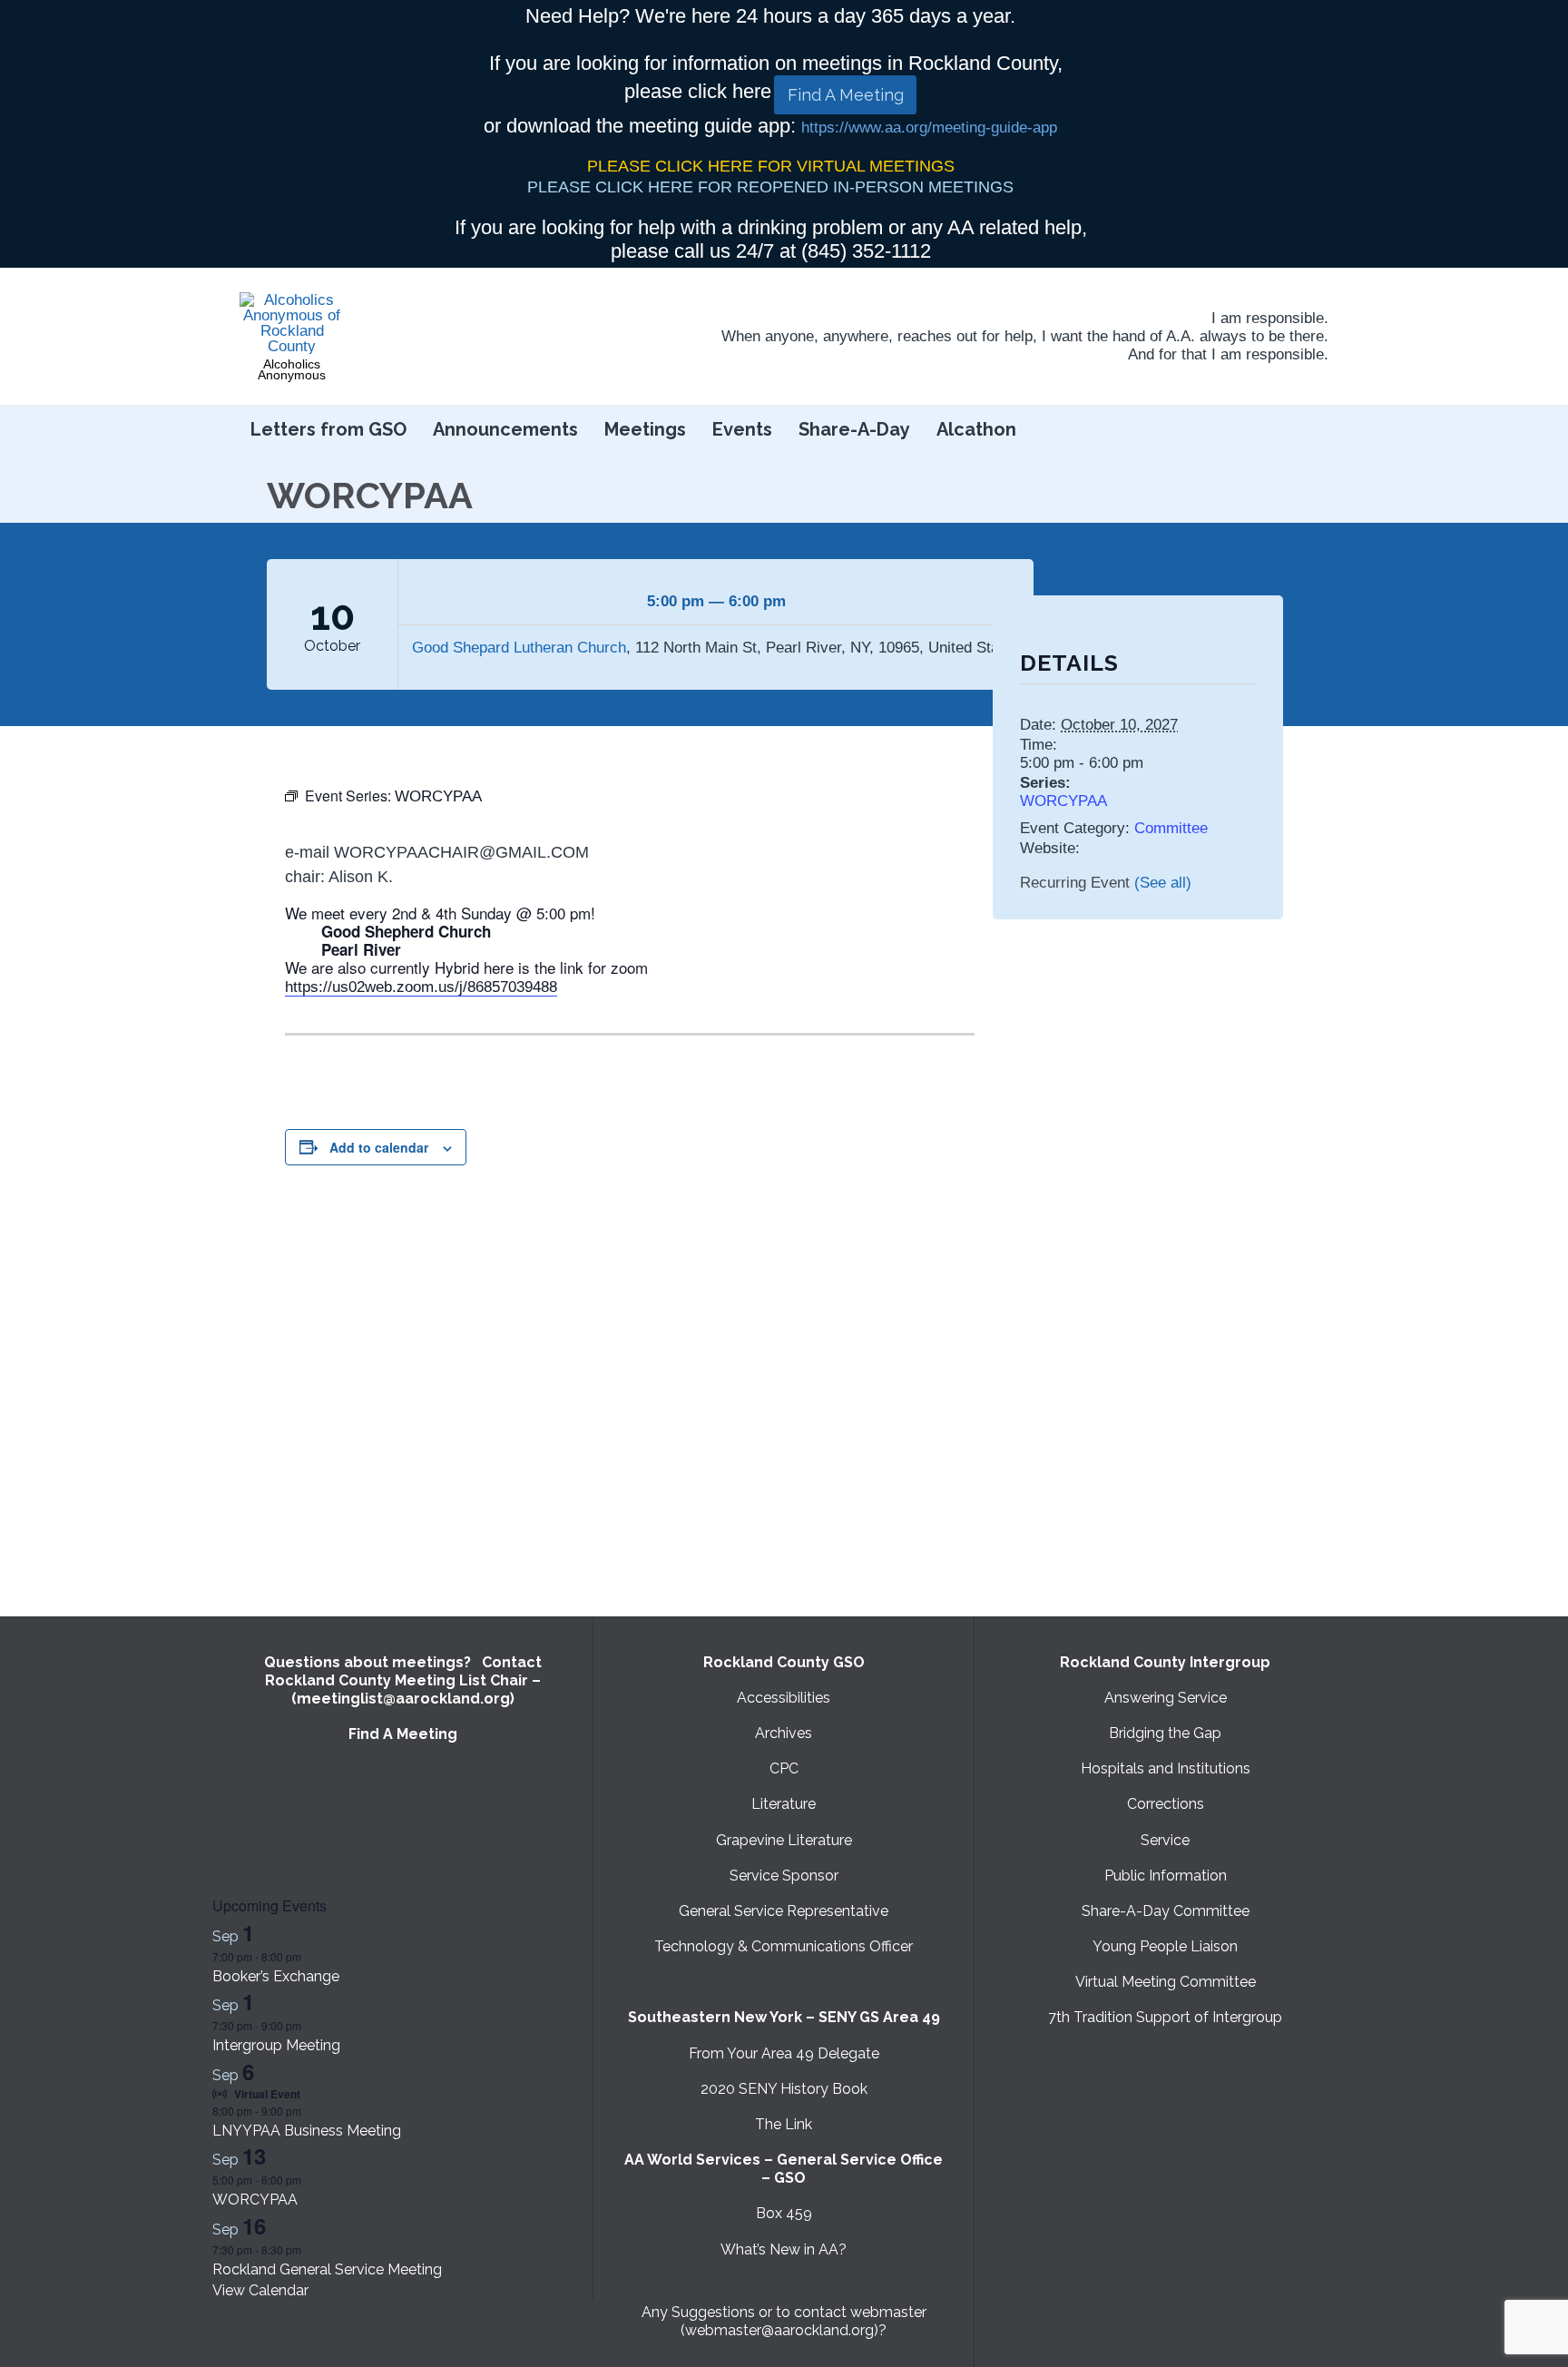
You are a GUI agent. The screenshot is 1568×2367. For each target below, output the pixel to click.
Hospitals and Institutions (1166, 1768)
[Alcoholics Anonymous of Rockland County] (292, 323)
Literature (784, 1804)
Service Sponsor (784, 1876)
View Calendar (260, 2290)
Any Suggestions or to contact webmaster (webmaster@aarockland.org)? (784, 2321)
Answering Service (1166, 1698)
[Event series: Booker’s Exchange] (310, 1956)
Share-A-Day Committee (1166, 1911)
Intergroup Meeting (276, 2045)
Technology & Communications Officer (784, 1946)
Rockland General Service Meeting (327, 2269)
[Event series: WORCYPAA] (310, 2180)
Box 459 (784, 2213)
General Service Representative (784, 1911)
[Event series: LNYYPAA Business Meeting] (310, 2111)
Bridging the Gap (1165, 1733)
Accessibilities (784, 1698)
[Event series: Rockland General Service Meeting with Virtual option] (310, 2249)
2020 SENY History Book (784, 2089)
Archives (784, 1733)
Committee (1171, 828)
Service (1165, 1840)
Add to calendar (379, 1147)
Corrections (1166, 1804)
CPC (784, 1768)
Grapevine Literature (784, 1840)
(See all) (1163, 883)
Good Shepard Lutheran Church (519, 648)
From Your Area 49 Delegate (784, 2053)
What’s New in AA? (784, 2249)
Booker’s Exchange (276, 1976)
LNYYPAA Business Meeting (307, 2131)
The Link (784, 2124)
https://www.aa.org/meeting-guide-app (929, 128)
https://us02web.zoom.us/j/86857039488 (421, 987)
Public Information (1166, 1876)
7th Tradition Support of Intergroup (1165, 2017)
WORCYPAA (1063, 801)
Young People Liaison (1165, 1946)
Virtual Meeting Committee (1166, 1982)
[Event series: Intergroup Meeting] (310, 2025)
